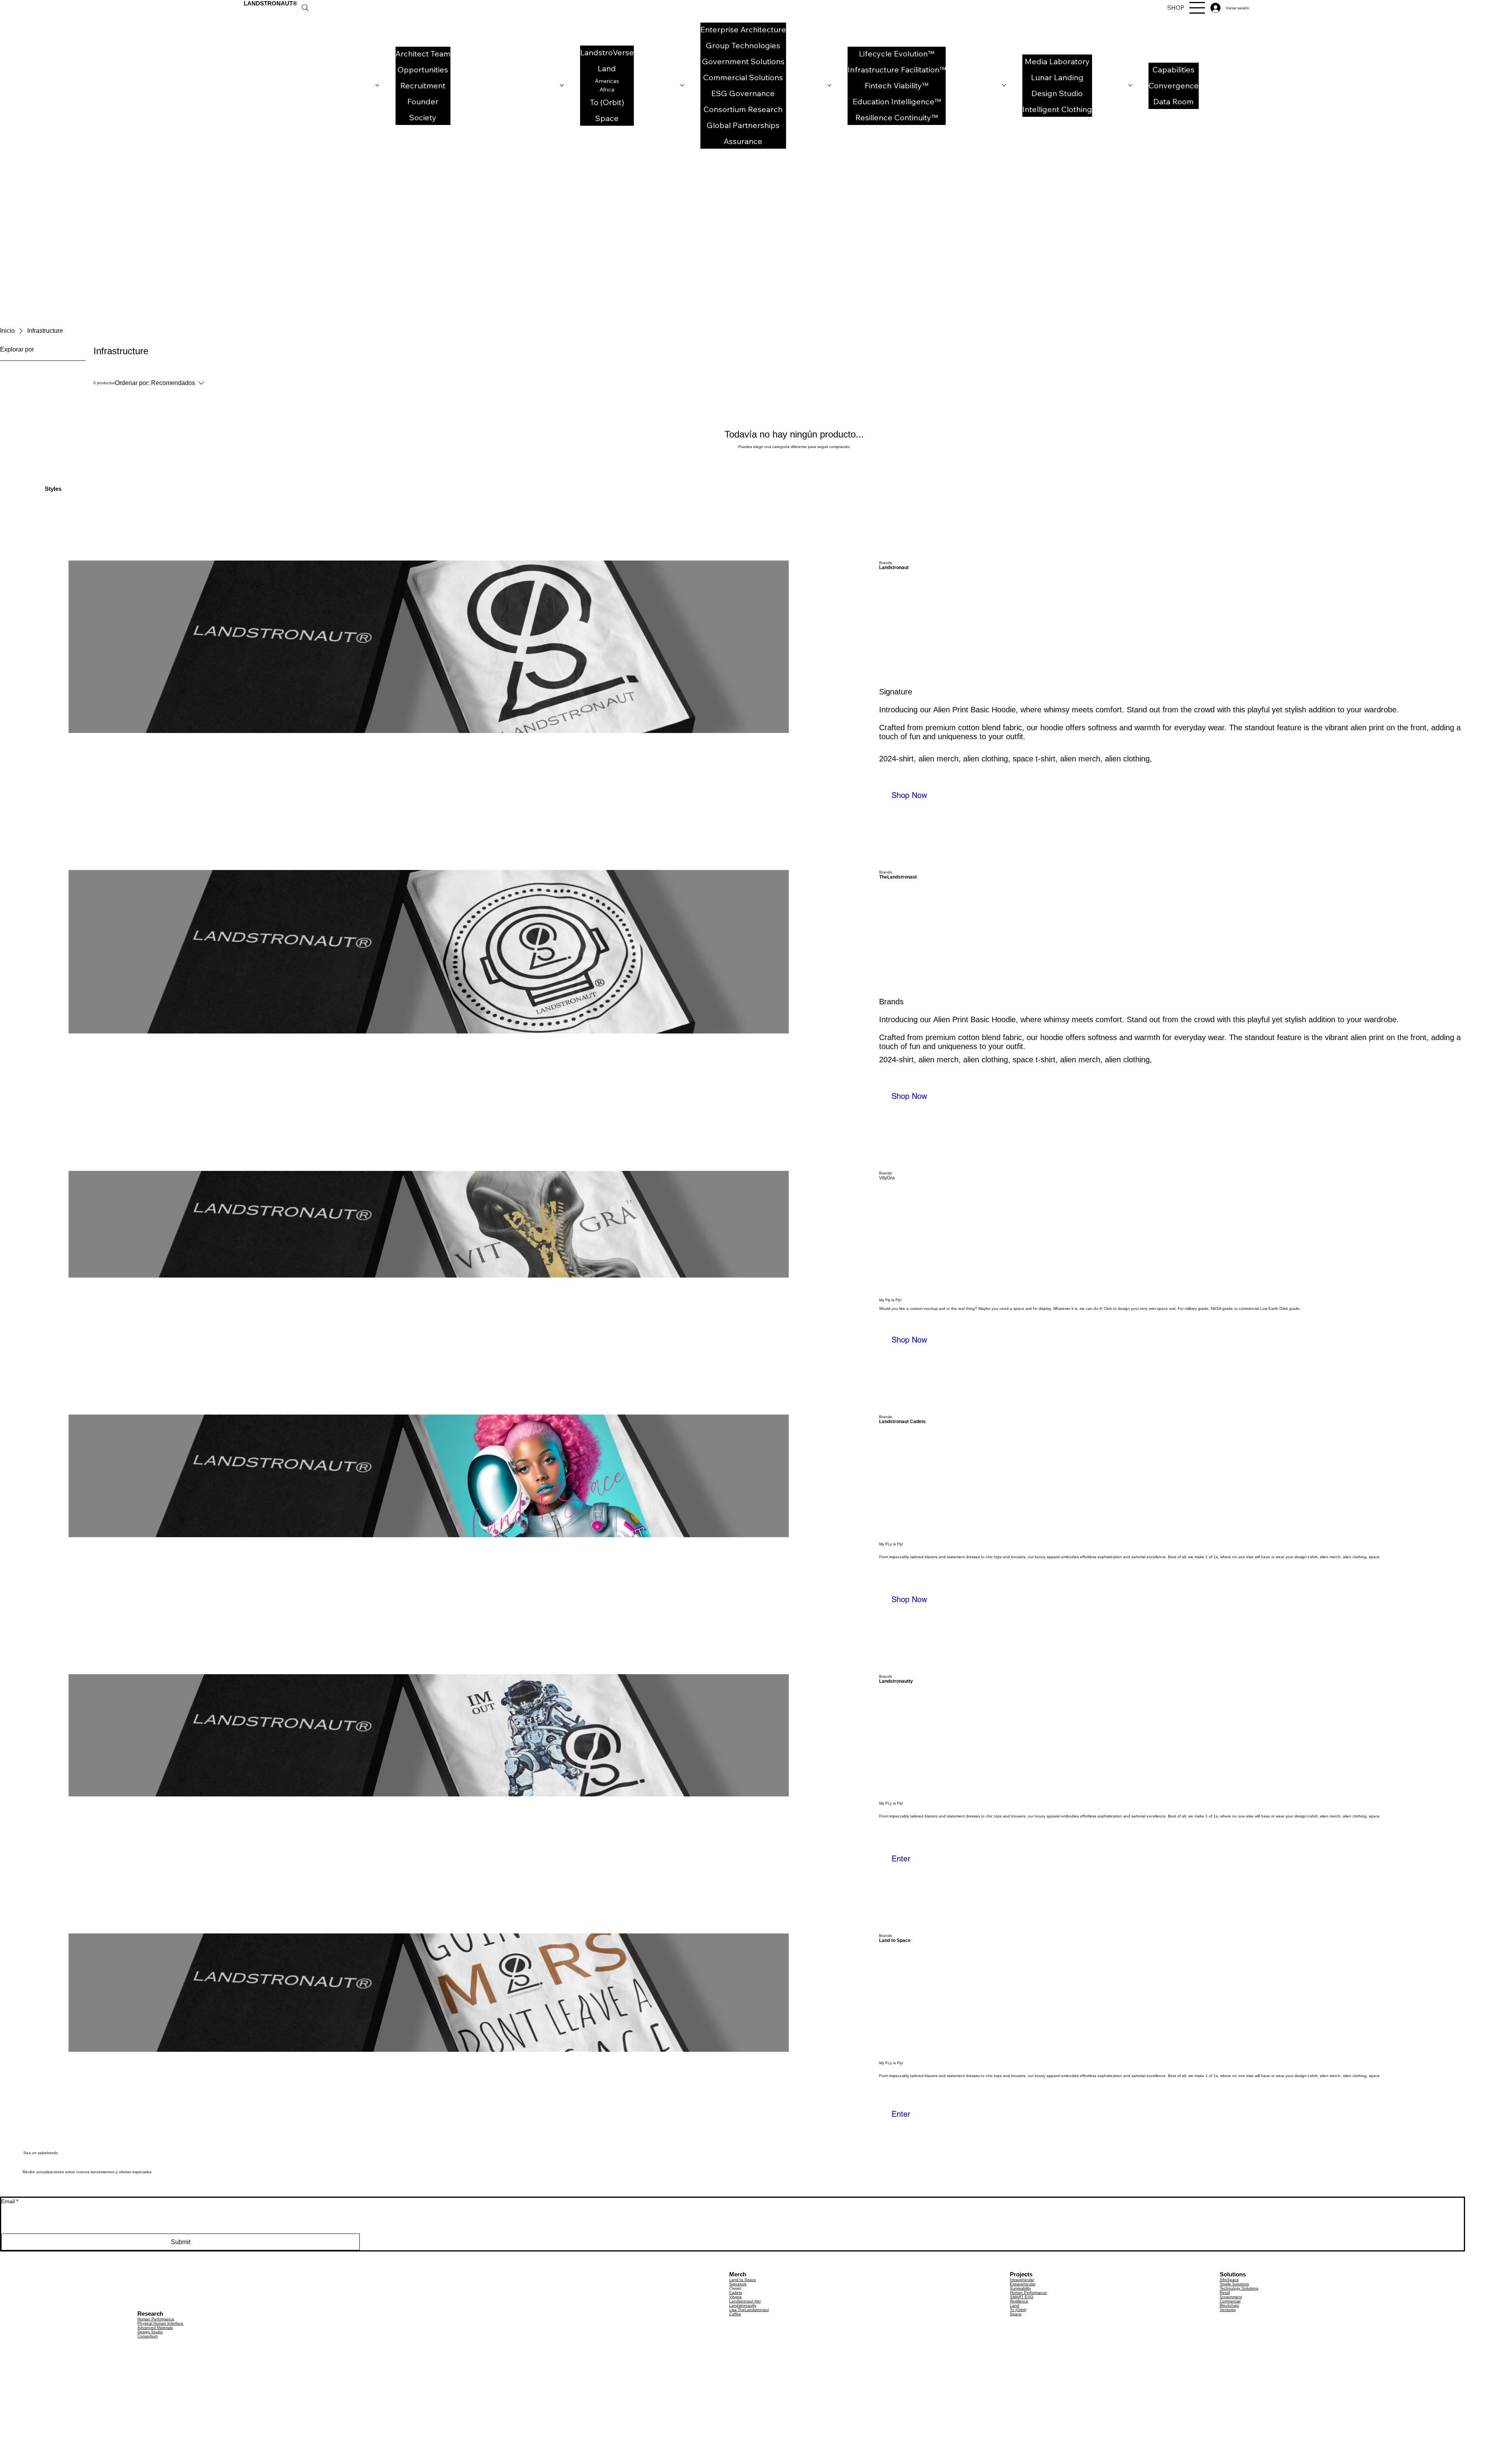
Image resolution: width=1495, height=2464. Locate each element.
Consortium (148, 2336)
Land (1015, 2305)
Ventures (1228, 2310)
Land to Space (743, 2280)
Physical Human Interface (160, 2323)
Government (1231, 2297)
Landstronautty (743, 2305)
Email (10, 2201)
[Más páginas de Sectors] (829, 85)
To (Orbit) (1018, 2310)
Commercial (1230, 2301)
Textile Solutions (1234, 2284)
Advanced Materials (155, 2328)
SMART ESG (1022, 2297)
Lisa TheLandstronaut (749, 2310)
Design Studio (150, 2332)
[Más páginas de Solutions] (682, 85)
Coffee (735, 2314)
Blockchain (1229, 2305)
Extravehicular (1023, 2284)
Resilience (1019, 2301)
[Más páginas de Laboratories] (1004, 85)
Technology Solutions (1239, 2288)
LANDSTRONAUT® (270, 3)
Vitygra (735, 2297)
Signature (738, 2284)
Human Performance (156, 2319)
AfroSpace (1229, 2280)
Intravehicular (1022, 2280)
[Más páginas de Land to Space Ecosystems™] (562, 85)
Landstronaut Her (745, 2301)
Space (1016, 2314)
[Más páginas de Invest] (1130, 85)
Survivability (1020, 2288)
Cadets (736, 2293)
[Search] (305, 8)
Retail (1225, 2293)
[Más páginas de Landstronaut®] (377, 85)
